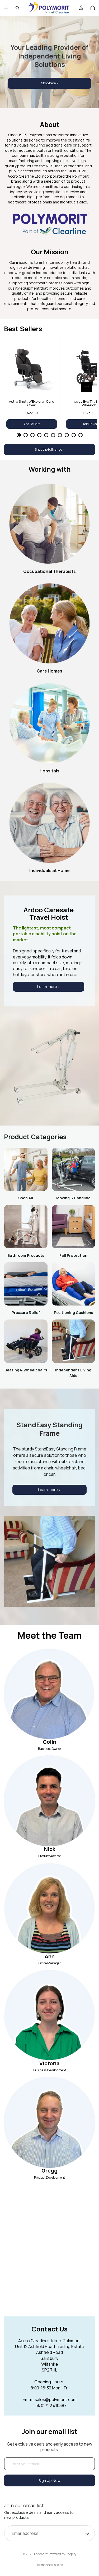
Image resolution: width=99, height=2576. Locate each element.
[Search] (17, 8)
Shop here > (50, 83)
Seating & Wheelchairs (26, 1370)
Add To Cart (32, 424)
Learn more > (49, 987)
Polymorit (41, 2554)
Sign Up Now (49, 2480)
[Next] (87, 387)
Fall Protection (73, 1255)
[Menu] (6, 8)
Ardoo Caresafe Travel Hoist (49, 914)
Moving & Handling (73, 1198)
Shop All (26, 1198)
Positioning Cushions (73, 1313)
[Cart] (93, 8)
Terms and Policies (50, 2565)
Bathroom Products (26, 1255)
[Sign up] (87, 2533)
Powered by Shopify (63, 2554)
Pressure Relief (26, 1313)
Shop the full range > (50, 449)
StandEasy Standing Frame (49, 1429)
